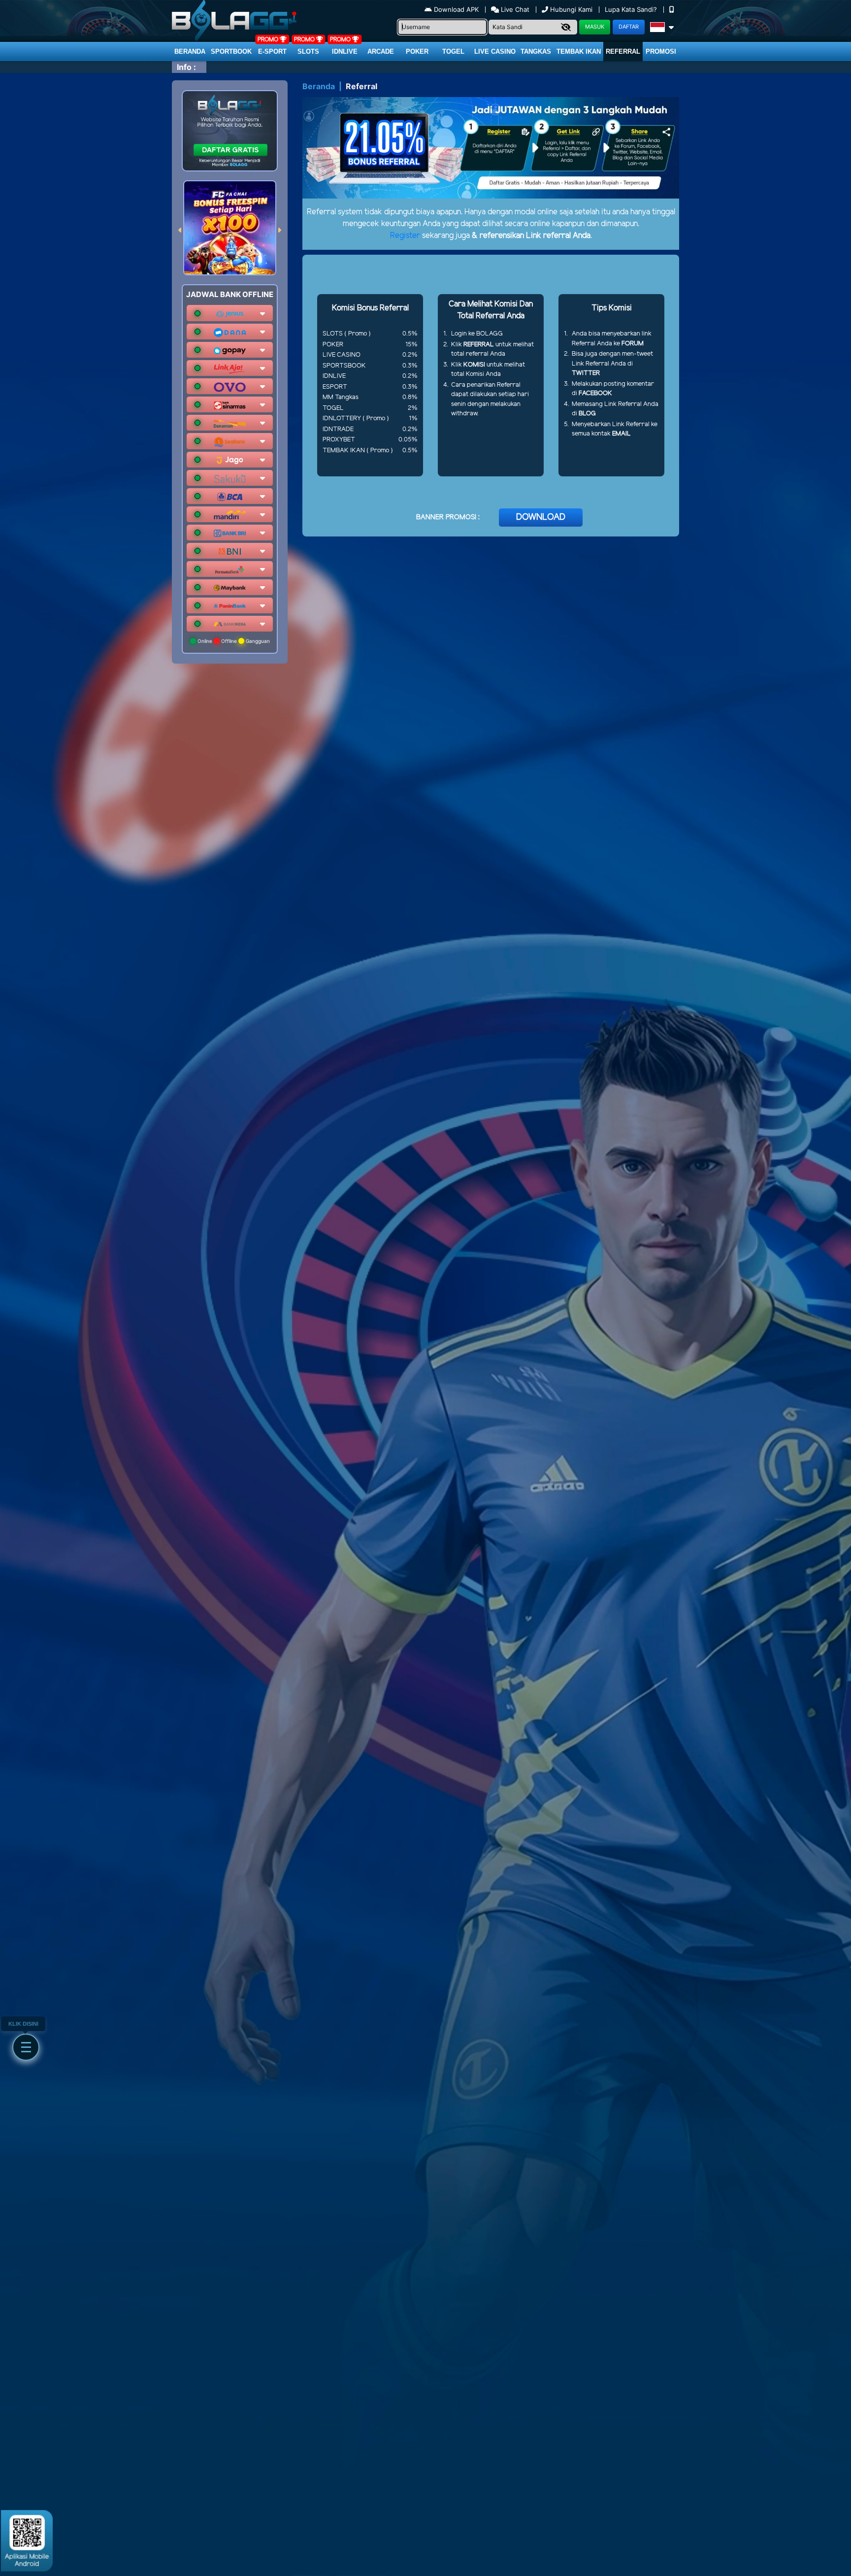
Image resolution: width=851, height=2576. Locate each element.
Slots (308, 51)
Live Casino (495, 51)
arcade (381, 51)
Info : (186, 67)
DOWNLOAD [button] (541, 517)
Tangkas (536, 51)
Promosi (661, 51)
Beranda (190, 51)
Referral (623, 51)
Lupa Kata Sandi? (632, 9)
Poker (417, 51)
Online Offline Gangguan (233, 641)
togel (453, 51)
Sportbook (231, 51)
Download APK (456, 9)
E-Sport (272, 51)
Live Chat (514, 9)
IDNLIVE (345, 51)
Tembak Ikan (579, 51)
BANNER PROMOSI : (448, 518)
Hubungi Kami (571, 9)
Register (405, 236)
